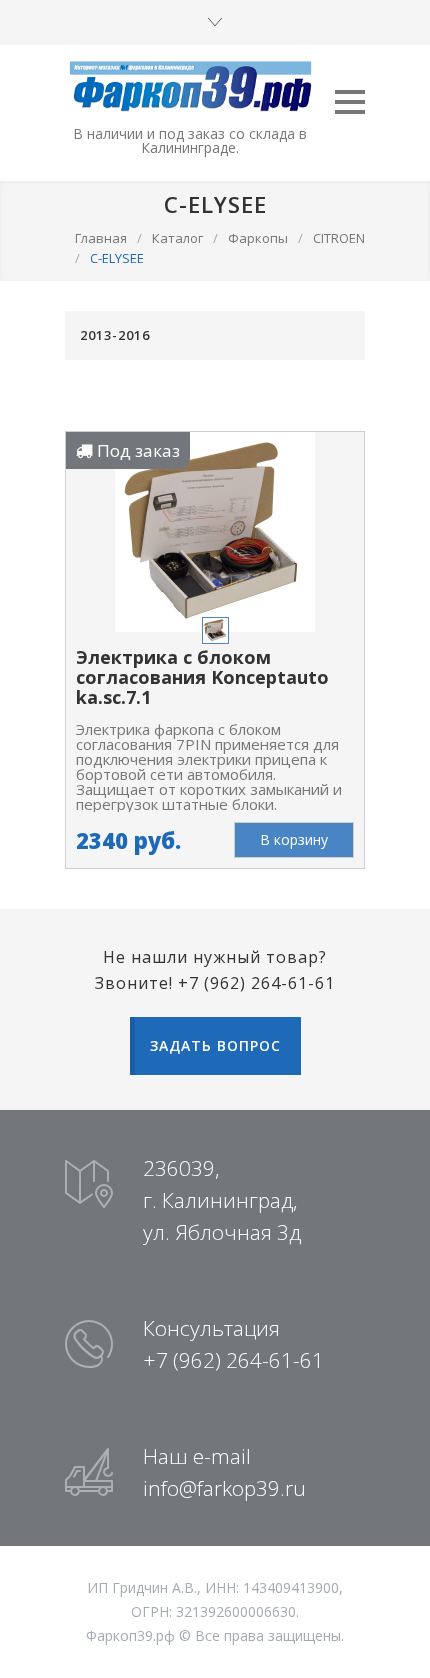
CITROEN (339, 238)
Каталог (177, 238)
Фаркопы (258, 238)
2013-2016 (115, 335)
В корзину (294, 839)
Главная (101, 238)
